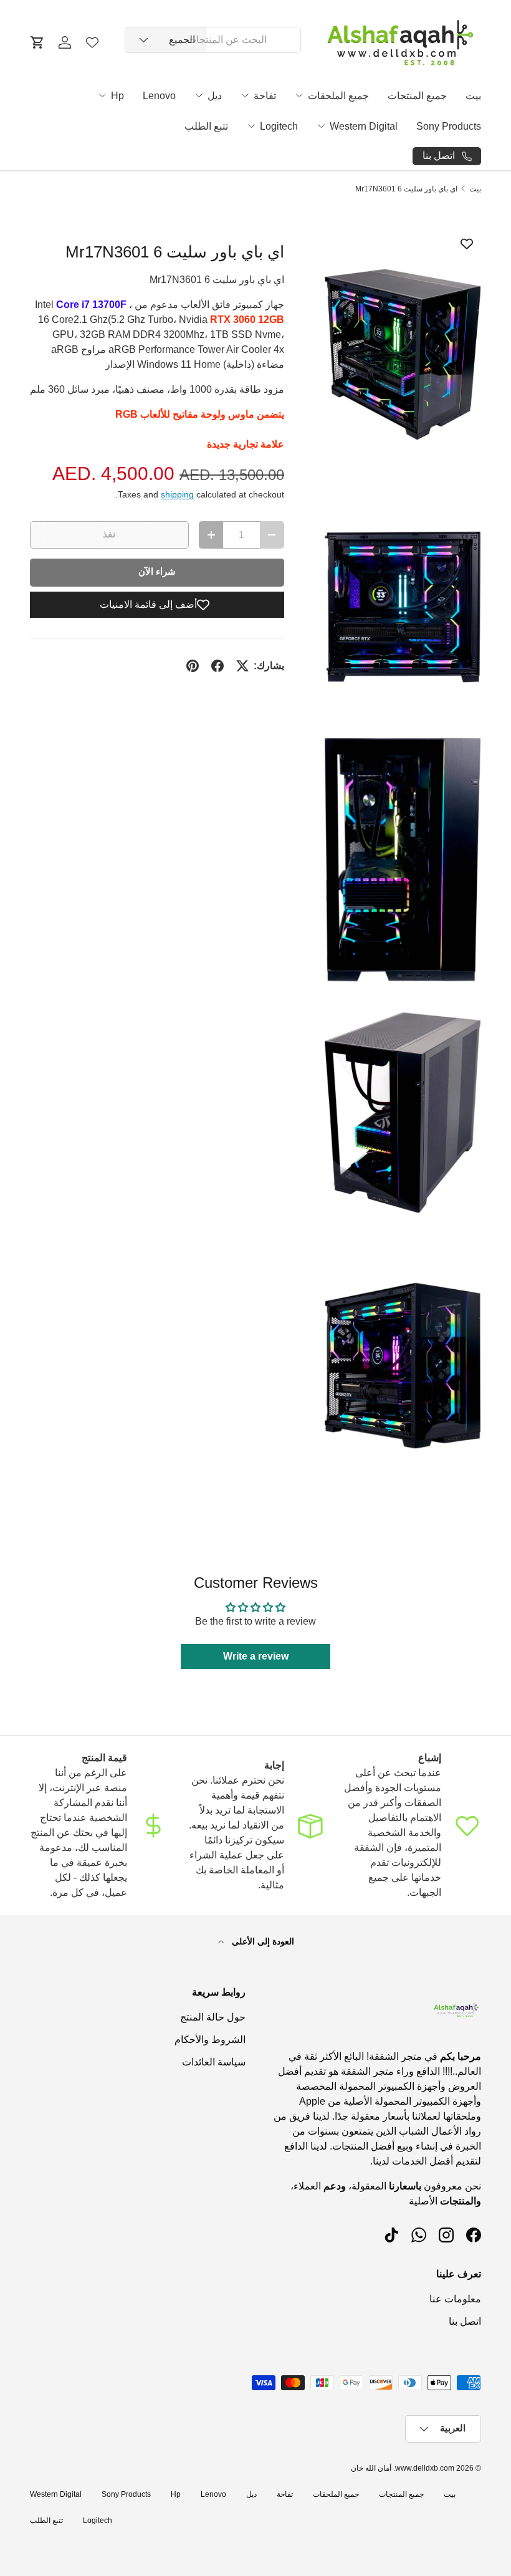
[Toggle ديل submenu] (199, 95)
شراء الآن (157, 572)
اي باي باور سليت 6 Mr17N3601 (406, 189)
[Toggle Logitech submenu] (251, 126)
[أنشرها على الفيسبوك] (217, 666)
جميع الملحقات (338, 96)
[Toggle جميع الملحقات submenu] (299, 95)
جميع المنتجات (417, 96)
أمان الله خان (371, 2468)
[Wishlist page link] (92, 42)
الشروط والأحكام (210, 2040)
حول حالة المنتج (213, 2017)
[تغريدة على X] (242, 666)
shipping (177, 494)
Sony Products (449, 126)
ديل (215, 96)
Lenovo (159, 96)
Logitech (279, 126)
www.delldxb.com (425, 2468)
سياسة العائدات (214, 2062)
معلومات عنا (455, 2299)
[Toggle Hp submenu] (102, 95)
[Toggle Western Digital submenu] (321, 126)
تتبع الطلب (206, 126)
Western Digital (364, 126)
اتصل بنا (465, 2321)
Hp (117, 96)
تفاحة (265, 96)
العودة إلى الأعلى (262, 1941)
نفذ (109, 534)
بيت (473, 96)
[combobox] (213, 40)
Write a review (256, 1656)
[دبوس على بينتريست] (193, 666)
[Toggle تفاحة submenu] (245, 95)
